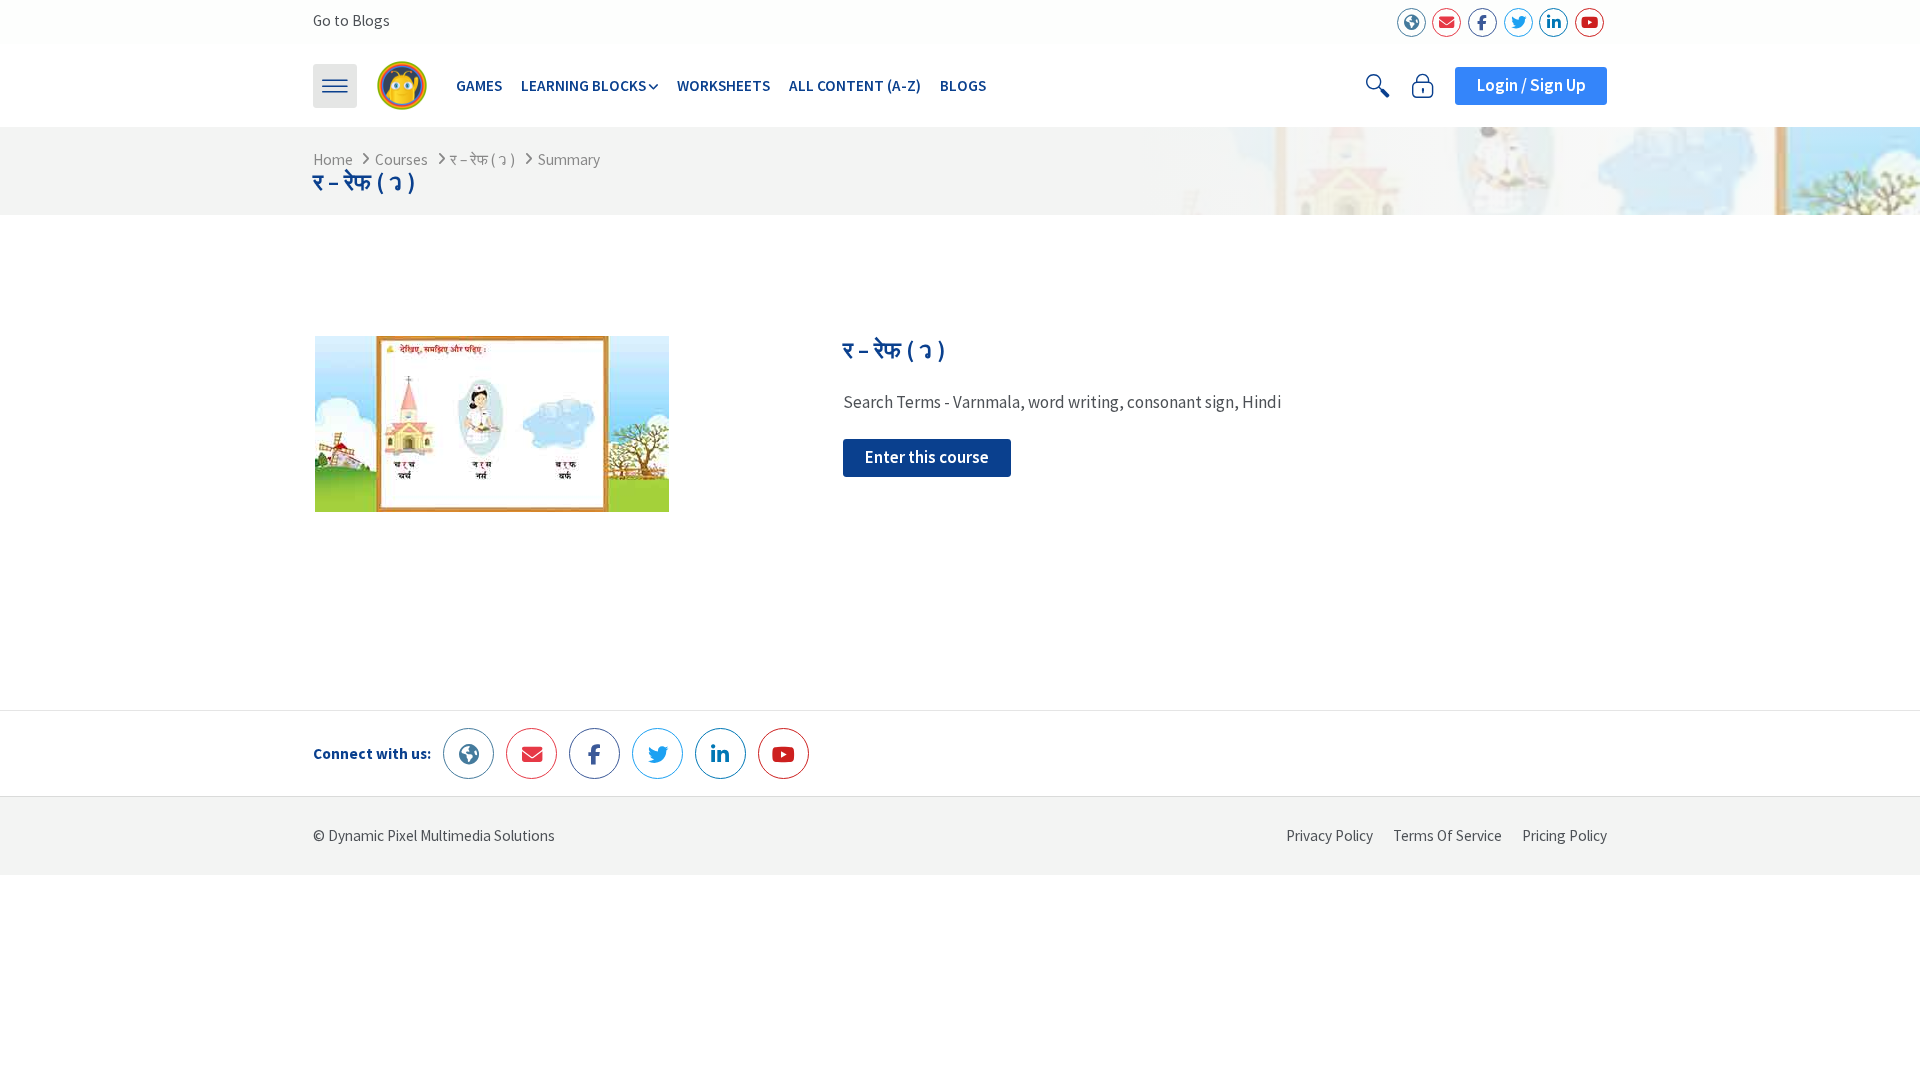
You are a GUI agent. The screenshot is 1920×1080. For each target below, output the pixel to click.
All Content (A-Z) (855, 85)
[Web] (1411, 22)
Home (333, 159)
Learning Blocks (583, 85)
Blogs (963, 85)
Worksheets (723, 85)
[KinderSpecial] (401, 85)
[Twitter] (1518, 22)
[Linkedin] (1553, 22)
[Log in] (1423, 86)
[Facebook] (1482, 22)
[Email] (1446, 22)
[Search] (1378, 86)
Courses (401, 159)
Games (479, 85)
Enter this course (927, 457)
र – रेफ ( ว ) (482, 159)
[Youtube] (1589, 22)
